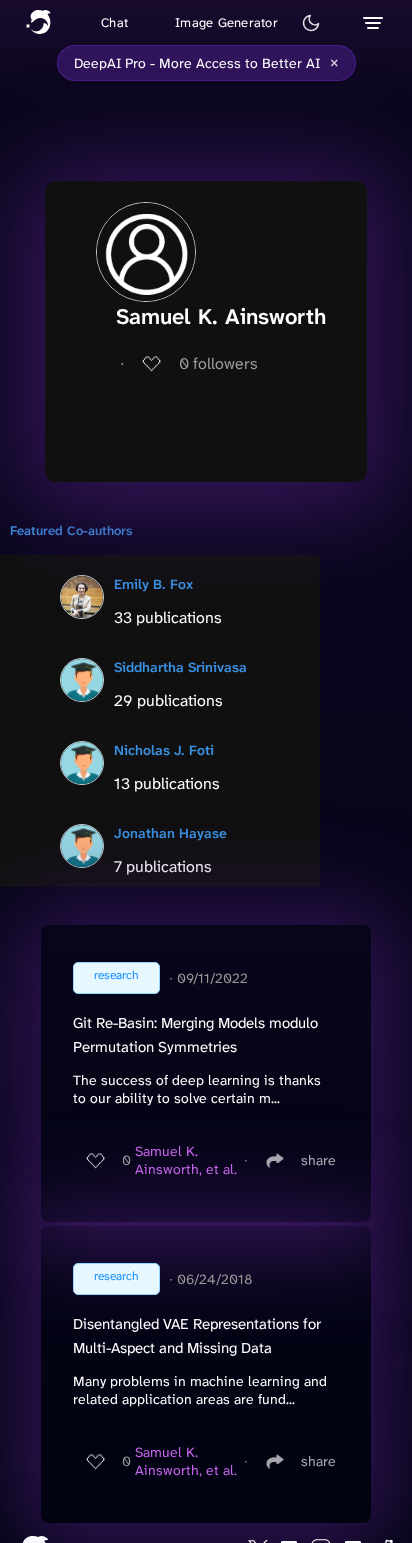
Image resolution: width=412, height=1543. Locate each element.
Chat (114, 22)
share (318, 1160)
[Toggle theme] (311, 23)
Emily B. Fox (153, 584)
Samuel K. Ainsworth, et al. (186, 1160)
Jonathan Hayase (170, 833)
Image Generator (226, 22)
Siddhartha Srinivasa (180, 667)
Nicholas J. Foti (164, 750)
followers (218, 363)
